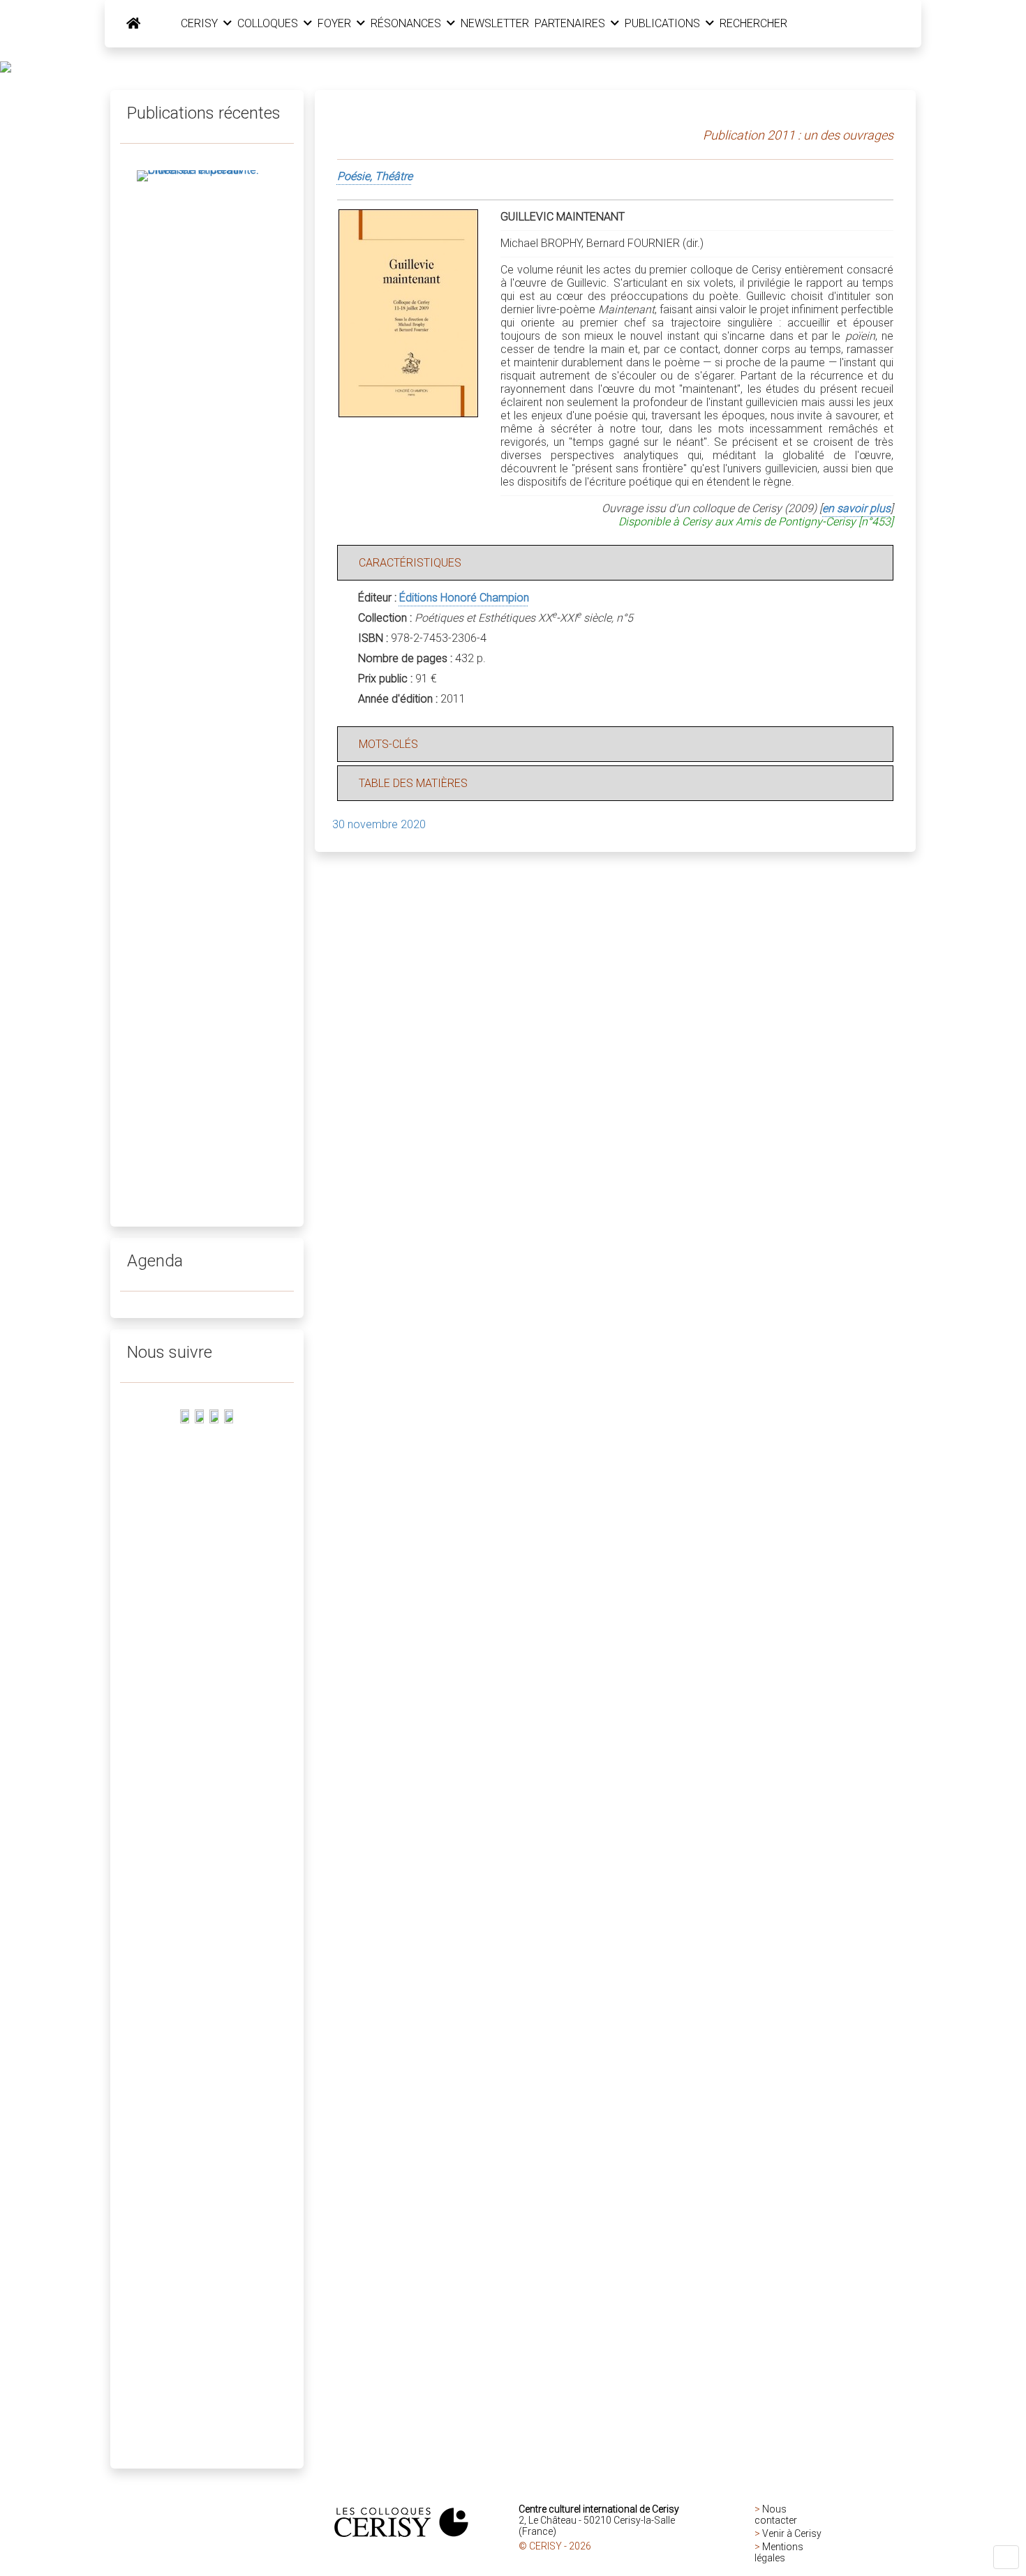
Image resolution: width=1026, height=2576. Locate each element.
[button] (1006, 2557)
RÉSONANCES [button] (407, 23)
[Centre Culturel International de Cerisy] (133, 24)
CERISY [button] (201, 23)
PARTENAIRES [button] (571, 23)
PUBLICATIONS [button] (664, 23)
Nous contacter (776, 2515)
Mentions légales (779, 2552)
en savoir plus (856, 508)
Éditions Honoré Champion (464, 598)
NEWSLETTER (495, 23)
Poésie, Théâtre (375, 176)
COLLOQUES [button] (269, 23)
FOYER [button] (336, 23)
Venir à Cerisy (792, 2533)
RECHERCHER (753, 23)
